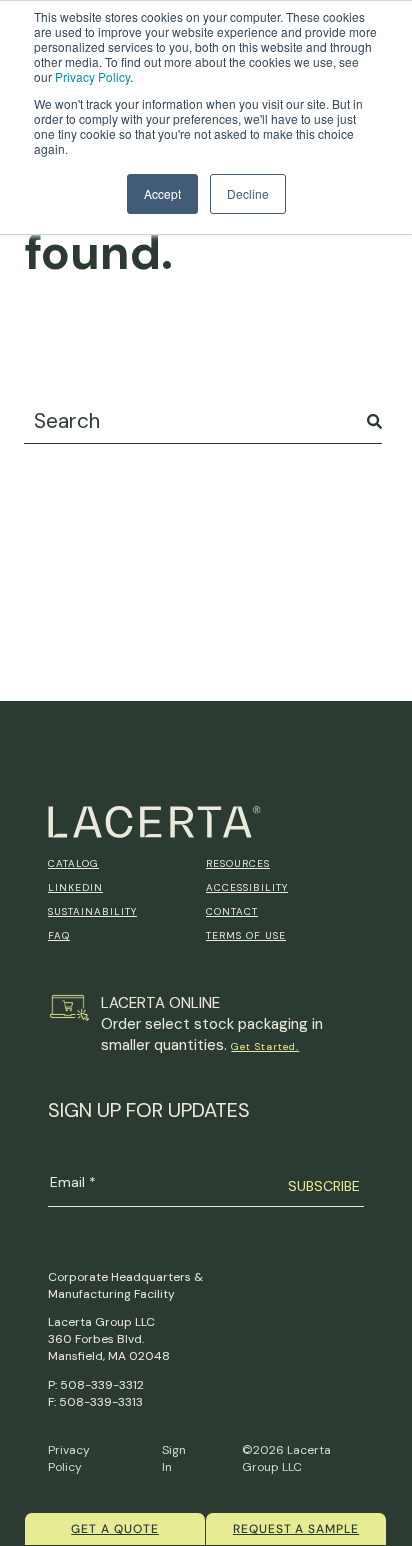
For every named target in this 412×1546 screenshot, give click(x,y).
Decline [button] (248, 193)
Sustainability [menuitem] (92, 911)
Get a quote (115, 1529)
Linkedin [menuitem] (75, 887)
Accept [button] (162, 193)
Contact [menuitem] (232, 911)
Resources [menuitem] (238, 863)
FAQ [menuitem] (59, 935)
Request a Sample (296, 1529)
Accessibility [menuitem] (247, 887)
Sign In (174, 1458)
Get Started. (265, 1046)
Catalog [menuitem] (73, 863)
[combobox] (203, 421)
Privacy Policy (92, 76)
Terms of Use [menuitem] (246, 935)
